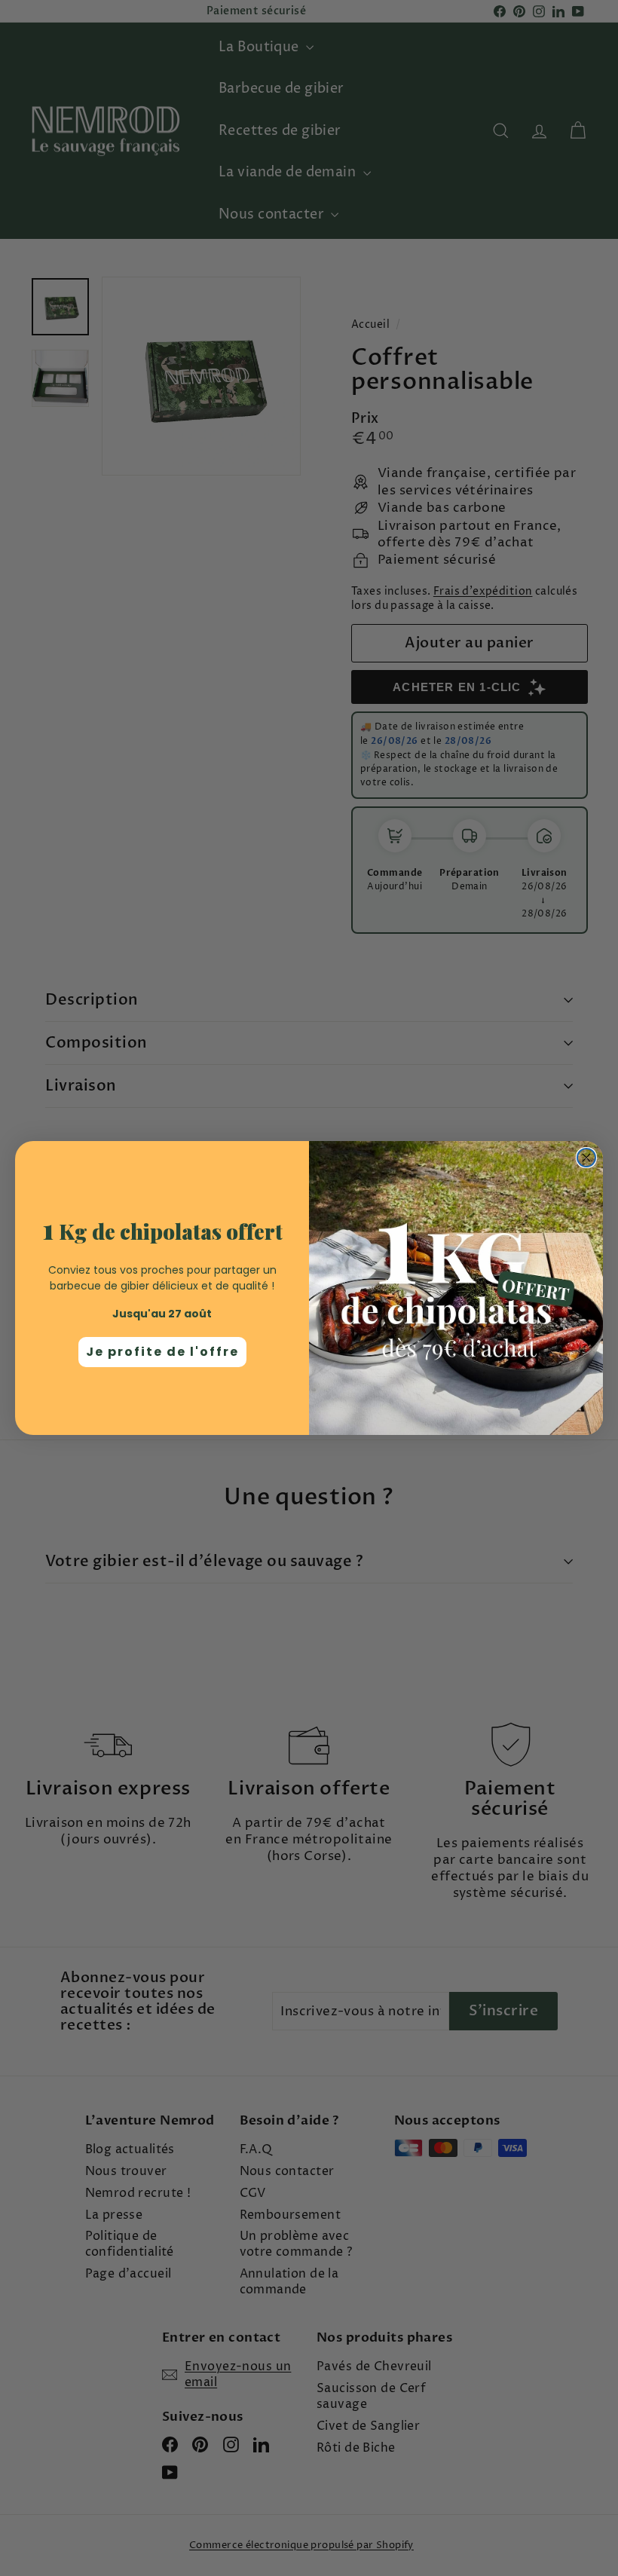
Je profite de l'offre (162, 1352)
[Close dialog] (586, 1158)
